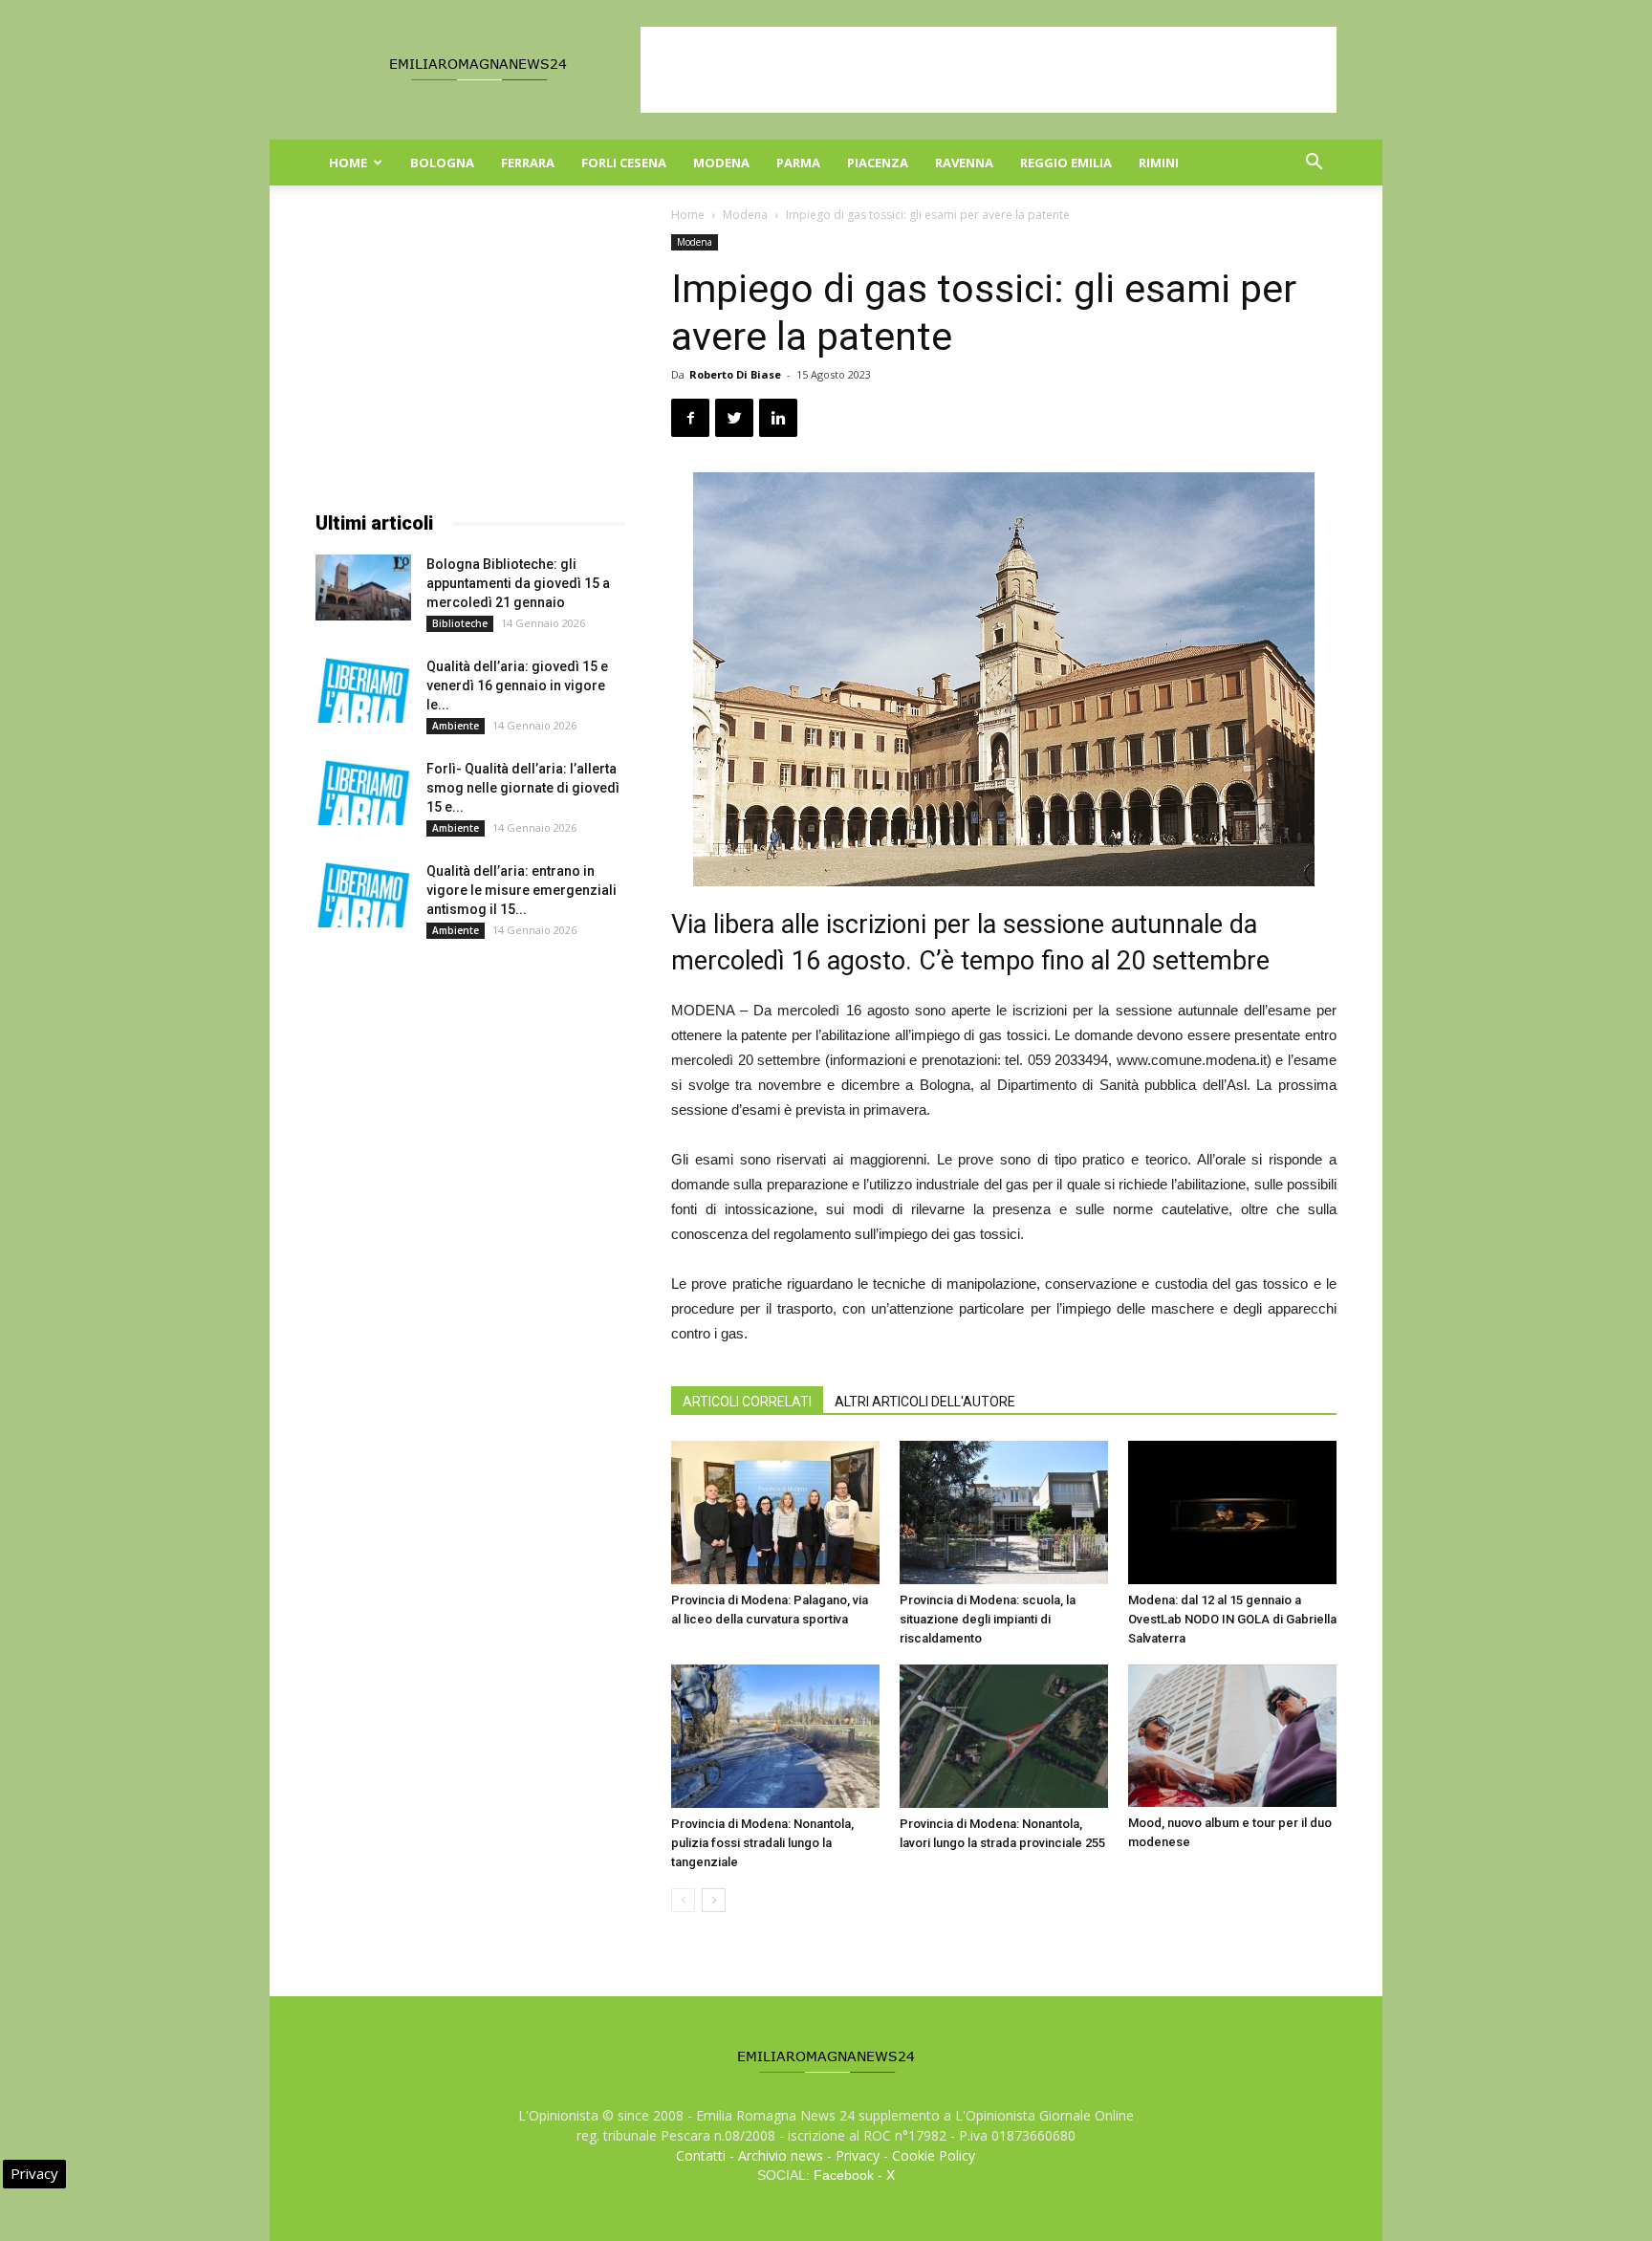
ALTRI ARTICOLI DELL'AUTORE (925, 1402)
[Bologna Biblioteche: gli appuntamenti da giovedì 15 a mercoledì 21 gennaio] (363, 587)
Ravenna (964, 163)
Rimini (1159, 163)
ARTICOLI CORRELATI (747, 1402)
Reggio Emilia (1066, 163)
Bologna (442, 163)
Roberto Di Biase (735, 374)
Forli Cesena (624, 163)
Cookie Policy (934, 2155)
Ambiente (456, 726)
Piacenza (878, 163)
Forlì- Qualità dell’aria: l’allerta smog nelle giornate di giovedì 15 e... (523, 788)
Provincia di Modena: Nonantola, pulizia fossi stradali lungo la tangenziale (762, 1843)
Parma (798, 163)
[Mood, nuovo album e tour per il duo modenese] (1232, 1736)
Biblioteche (460, 623)
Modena (721, 163)
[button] (1314, 164)
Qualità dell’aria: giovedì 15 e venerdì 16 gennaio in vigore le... (517, 685)
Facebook (844, 2175)
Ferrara (528, 163)
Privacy (858, 2155)
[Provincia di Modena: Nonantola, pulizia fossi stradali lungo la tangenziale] (775, 1736)
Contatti (701, 2155)
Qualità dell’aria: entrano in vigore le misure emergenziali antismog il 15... (522, 890)
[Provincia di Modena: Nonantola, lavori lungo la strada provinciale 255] (1004, 1736)
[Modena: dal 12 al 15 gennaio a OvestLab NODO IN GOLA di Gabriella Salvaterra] (1232, 1512)
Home (348, 163)
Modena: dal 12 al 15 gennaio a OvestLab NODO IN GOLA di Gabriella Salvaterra (1232, 1619)
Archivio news (781, 2155)
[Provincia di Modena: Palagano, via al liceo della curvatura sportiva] (775, 1512)
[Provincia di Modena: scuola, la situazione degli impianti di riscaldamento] (1004, 1512)
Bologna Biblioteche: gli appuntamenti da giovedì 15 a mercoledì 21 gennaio (518, 583)
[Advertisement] (989, 70)
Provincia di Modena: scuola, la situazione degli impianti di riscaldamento (988, 1619)
